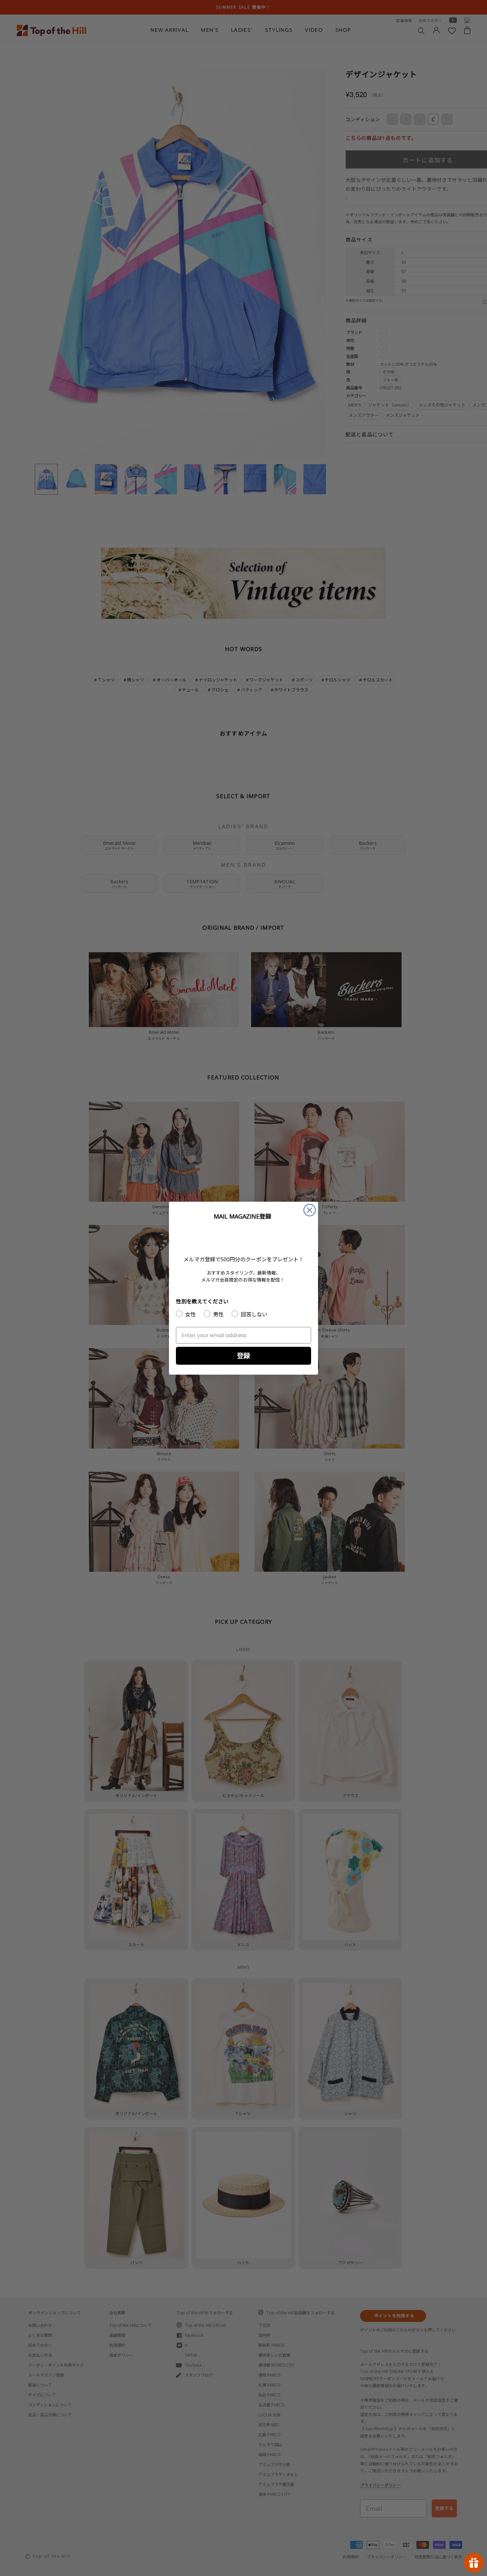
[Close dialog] (310, 1210)
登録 (243, 1356)
